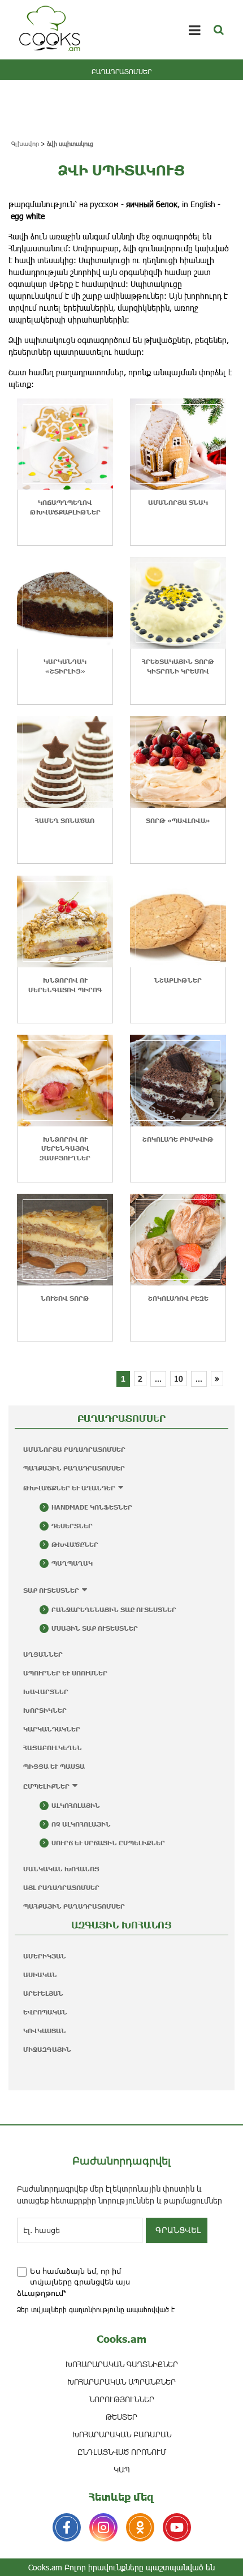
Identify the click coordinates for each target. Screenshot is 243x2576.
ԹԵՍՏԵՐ (121, 2417)
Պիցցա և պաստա (54, 1766)
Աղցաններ (43, 1654)
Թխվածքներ (75, 1544)
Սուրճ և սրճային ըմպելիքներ (108, 1843)
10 (179, 1379)
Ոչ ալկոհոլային (81, 1824)
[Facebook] (67, 2527)
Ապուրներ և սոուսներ (65, 1673)
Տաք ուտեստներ (51, 1590)
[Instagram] (103, 2527)
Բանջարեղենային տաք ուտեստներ (114, 1610)
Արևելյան (43, 1993)
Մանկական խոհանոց (61, 1869)
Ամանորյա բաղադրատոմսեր (74, 1449)
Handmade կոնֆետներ (92, 1507)
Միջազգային (47, 2049)
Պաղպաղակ (72, 1563)
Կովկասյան (45, 2031)
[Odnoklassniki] (140, 2527)
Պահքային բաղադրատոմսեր (74, 1468)
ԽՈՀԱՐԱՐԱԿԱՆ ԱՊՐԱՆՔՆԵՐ (121, 2382)
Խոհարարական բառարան (122, 2434)
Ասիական (40, 1975)
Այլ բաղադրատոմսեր (61, 1887)
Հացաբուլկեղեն (53, 1748)
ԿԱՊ (122, 2469)
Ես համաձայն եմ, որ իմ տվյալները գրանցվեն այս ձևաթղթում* (73, 2282)
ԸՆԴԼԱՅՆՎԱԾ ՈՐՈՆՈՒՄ (122, 2452)
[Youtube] (177, 2527)
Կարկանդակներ (52, 1729)
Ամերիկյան (45, 1956)
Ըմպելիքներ (46, 1786)
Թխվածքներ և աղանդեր (69, 1488)
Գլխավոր (25, 143)
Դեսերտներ (72, 1526)
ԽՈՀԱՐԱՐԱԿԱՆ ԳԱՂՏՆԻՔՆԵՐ (122, 2364)
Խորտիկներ (45, 1710)
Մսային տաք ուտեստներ (95, 1628)
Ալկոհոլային (76, 1805)
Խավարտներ (46, 1692)
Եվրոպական (45, 2012)
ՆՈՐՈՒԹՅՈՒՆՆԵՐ (122, 2399)
